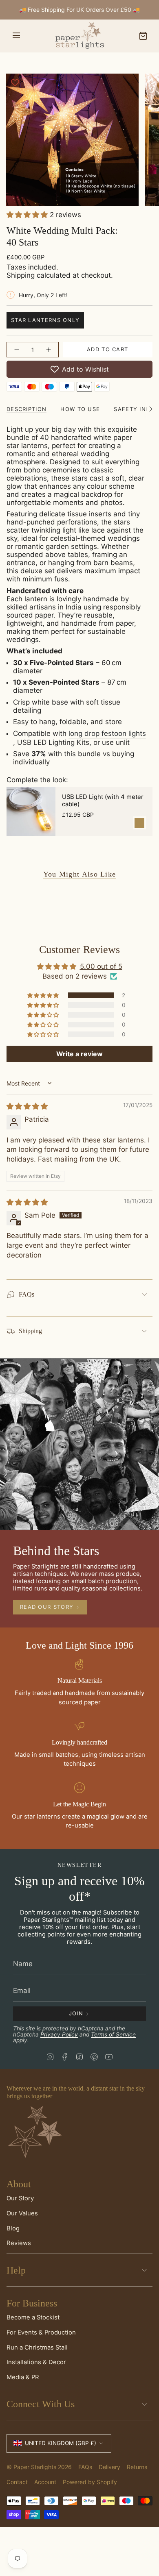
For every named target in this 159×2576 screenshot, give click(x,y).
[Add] (139, 823)
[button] (28, 215)
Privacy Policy (59, 2034)
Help (16, 2270)
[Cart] (143, 36)
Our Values (22, 2213)
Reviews (19, 2243)
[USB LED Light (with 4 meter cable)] (31, 812)
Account (45, 2482)
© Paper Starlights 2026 (39, 2467)
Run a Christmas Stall (37, 2348)
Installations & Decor (36, 2362)
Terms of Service (113, 2034)
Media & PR (23, 2377)
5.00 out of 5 (101, 966)
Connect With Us (41, 2404)
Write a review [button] (79, 1054)
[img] (27, 1106)
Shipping (21, 275)
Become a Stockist (33, 2317)
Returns (137, 2467)
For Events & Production (41, 2332)
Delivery (109, 2467)
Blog (13, 2228)
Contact (17, 2482)
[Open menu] (16, 36)
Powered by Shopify (90, 2482)
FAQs (26, 1294)
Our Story (20, 2198)
